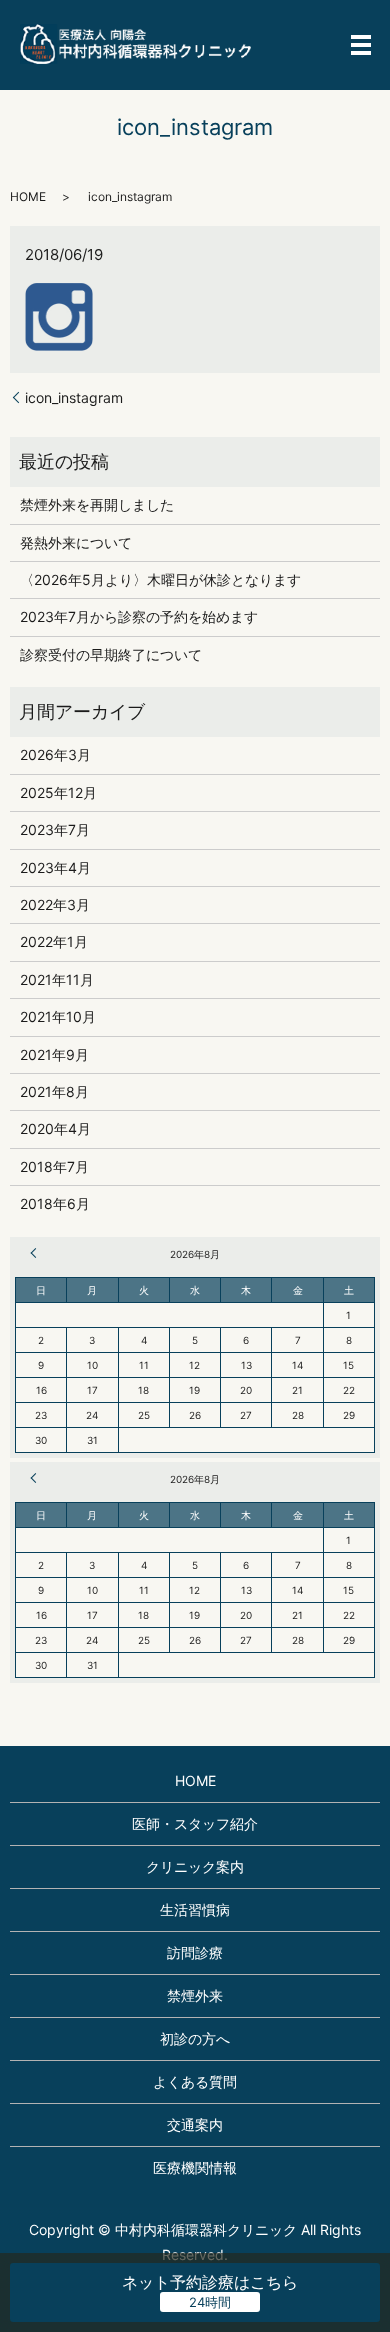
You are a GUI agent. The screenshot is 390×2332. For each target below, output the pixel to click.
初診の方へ (195, 2038)
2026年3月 (55, 754)
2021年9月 (54, 1054)
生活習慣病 (195, 1909)
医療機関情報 (195, 2167)
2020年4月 (55, 1128)
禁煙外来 (195, 1995)
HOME (28, 196)
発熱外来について (76, 542)
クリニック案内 (195, 1866)
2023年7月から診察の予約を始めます (139, 616)
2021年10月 (58, 1016)
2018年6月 (55, 1203)
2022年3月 (55, 904)
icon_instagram (74, 397)
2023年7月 (55, 829)
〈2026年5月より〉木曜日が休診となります (160, 579)
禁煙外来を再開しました (97, 504)
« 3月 (36, 1253)
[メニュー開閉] (361, 45)
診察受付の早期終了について (111, 654)
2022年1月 (54, 941)
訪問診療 (195, 1952)
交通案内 (195, 2124)
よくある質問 (195, 2081)
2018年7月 (54, 1166)
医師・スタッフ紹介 (195, 1823)
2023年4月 (55, 867)
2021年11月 (57, 979)
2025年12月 (58, 792)
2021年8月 (54, 1091)
